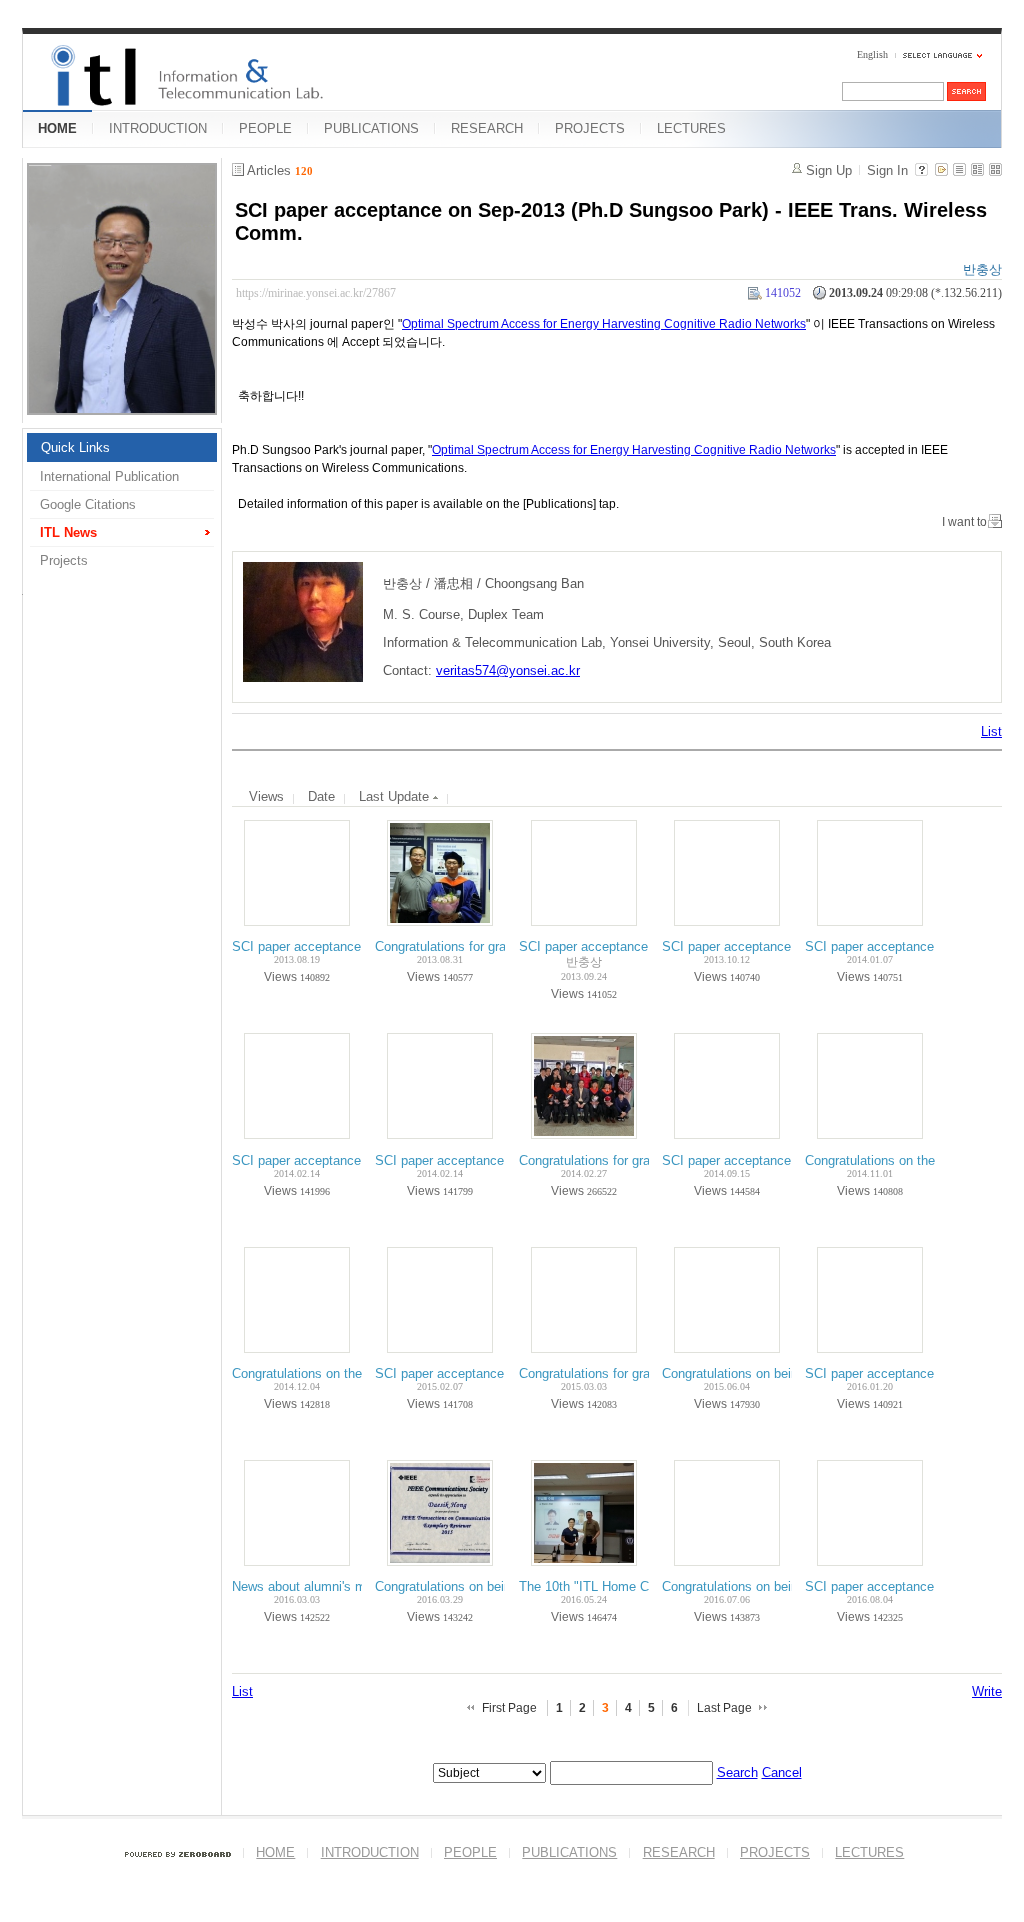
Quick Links (75, 447)
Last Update (396, 796)
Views (266, 796)
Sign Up (829, 170)
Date (321, 796)
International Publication (109, 476)
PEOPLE (265, 128)
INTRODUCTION (158, 128)
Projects (64, 560)
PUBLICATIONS (371, 128)
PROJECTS (590, 128)
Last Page (724, 1708)
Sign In (887, 170)
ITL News (68, 532)
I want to (964, 522)
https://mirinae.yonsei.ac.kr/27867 (316, 293)
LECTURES (691, 128)
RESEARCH (487, 128)
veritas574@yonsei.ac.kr (508, 670)
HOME (57, 128)
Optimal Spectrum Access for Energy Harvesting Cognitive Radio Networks (604, 324)
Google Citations (88, 504)
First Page (509, 1708)
